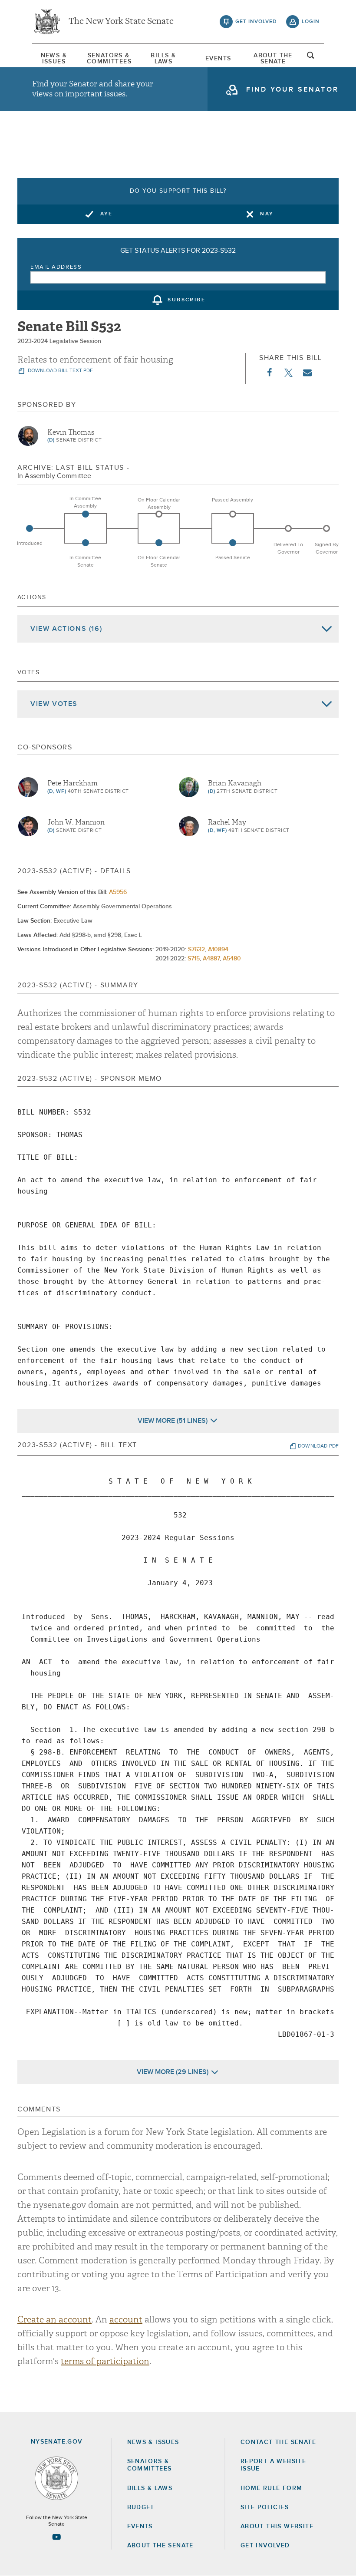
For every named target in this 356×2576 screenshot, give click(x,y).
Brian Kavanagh (235, 783)
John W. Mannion (76, 822)
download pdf (318, 1446)
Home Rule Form (272, 2488)
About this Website (277, 2527)
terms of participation (105, 2361)
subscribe (186, 300)
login (311, 22)
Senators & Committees (109, 59)
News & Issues (54, 59)
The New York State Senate (121, 22)
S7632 (196, 950)
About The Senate (273, 59)
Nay (267, 214)
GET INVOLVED (265, 2546)
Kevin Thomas (71, 432)
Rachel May (227, 822)
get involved (256, 22)
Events (218, 59)
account (126, 2320)
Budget (141, 2507)
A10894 (218, 950)
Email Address (56, 267)
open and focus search (311, 58)
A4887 (211, 959)
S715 (194, 959)
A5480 (232, 959)
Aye (107, 214)
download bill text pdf (60, 371)
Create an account (54, 2320)
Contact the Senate (278, 2442)
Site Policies (265, 2507)
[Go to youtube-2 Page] (56, 2537)
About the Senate (160, 2546)
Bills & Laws (163, 59)
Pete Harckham (73, 783)
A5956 (118, 892)
